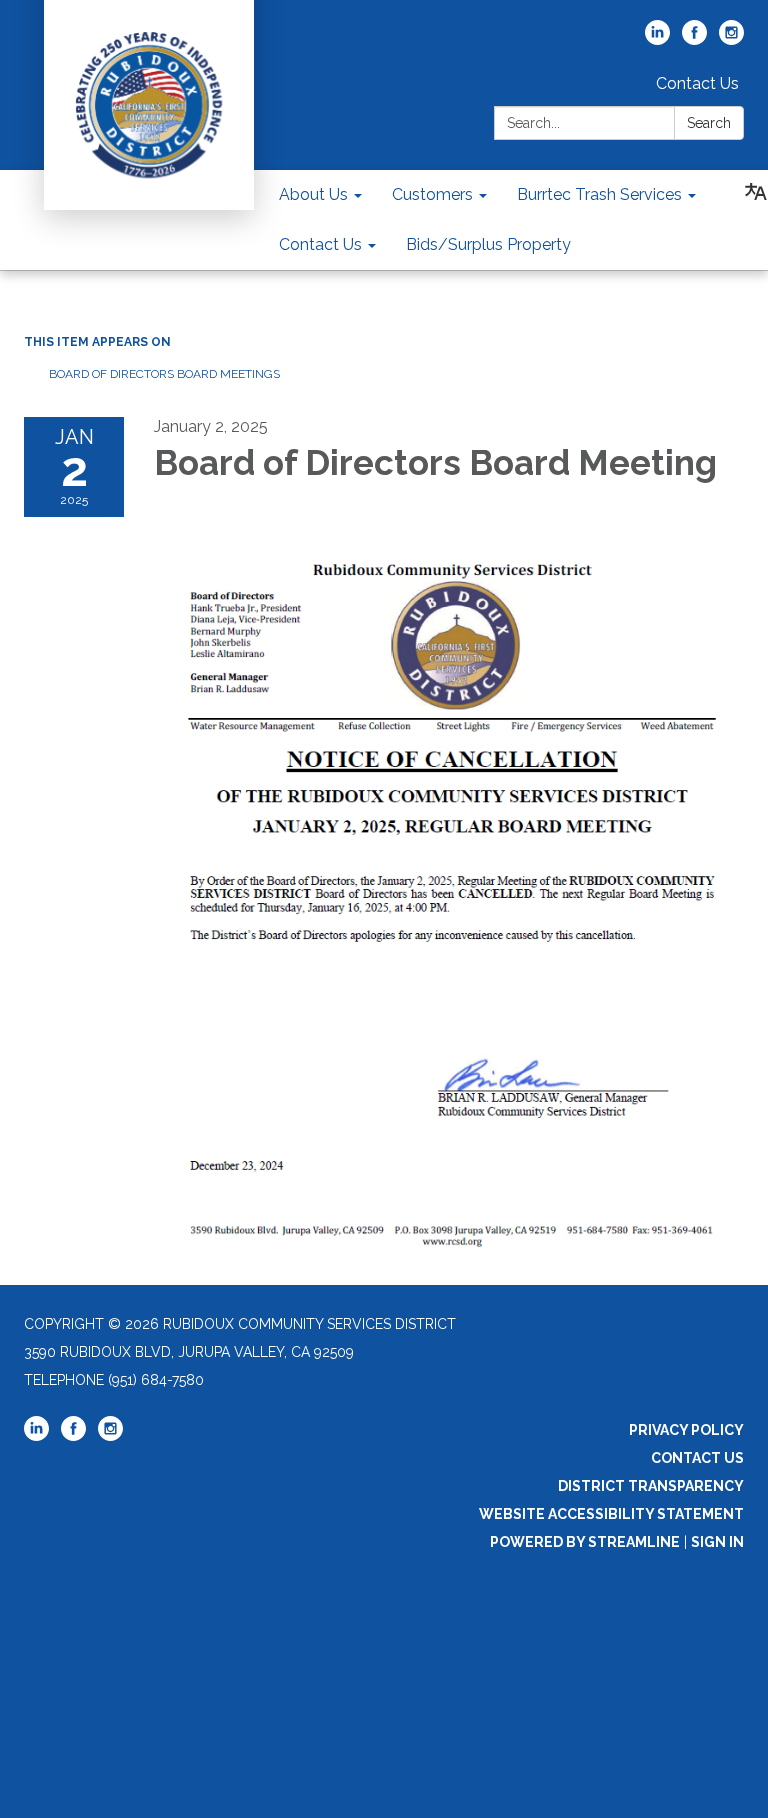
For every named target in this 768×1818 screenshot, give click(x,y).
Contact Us (697, 83)
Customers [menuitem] (432, 194)
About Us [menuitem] (313, 194)
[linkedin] (657, 39)
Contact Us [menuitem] (320, 244)
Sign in (717, 1542)
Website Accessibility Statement (611, 1514)
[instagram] (731, 39)
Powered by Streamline (585, 1542)
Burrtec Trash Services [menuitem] (599, 194)
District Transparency (651, 1486)
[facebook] (694, 39)
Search (709, 123)
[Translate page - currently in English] (756, 192)
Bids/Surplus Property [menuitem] (488, 244)
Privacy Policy (686, 1430)
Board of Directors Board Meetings (164, 374)
